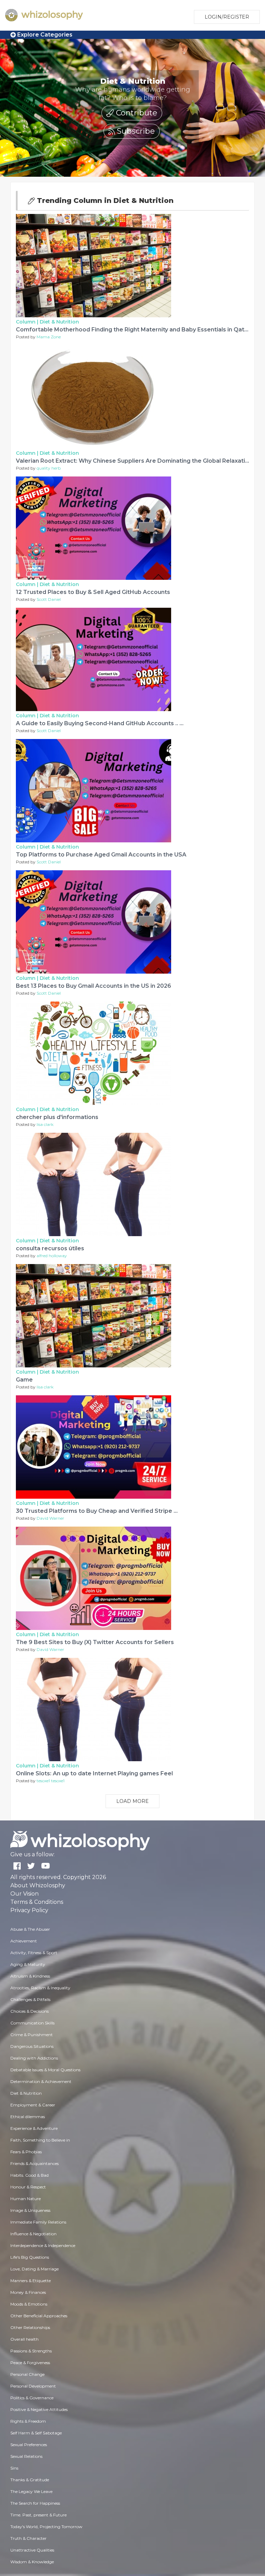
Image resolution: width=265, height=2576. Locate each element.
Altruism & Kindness (30, 1976)
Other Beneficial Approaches (39, 2316)
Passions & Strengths (31, 2351)
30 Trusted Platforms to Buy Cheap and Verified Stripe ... (97, 1511)
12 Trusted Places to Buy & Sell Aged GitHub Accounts (93, 592)
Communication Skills (32, 2023)
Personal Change (27, 2374)
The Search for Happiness (35, 2503)
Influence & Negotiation (33, 2234)
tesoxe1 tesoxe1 (51, 1781)
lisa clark (45, 1124)
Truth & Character (28, 2538)
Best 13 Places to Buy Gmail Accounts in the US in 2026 (94, 986)
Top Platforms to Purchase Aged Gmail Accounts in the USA (101, 855)
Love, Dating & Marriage (35, 2269)
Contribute (136, 113)
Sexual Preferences (29, 2445)
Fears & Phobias (26, 2152)
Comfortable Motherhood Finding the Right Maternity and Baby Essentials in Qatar (133, 330)
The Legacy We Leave (31, 2491)
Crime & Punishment (32, 2035)
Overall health (24, 2339)
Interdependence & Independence (43, 2245)
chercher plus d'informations (57, 1117)
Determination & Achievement (41, 2081)
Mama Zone (49, 337)
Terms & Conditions (37, 1902)
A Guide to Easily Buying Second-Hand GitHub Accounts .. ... (100, 723)
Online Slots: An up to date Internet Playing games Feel (94, 1773)
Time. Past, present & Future (38, 2515)
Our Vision (24, 1894)
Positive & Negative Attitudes (39, 2409)
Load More (132, 1801)
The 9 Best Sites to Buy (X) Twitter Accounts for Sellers (95, 1642)
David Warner (50, 1518)
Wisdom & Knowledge (32, 2562)
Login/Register (227, 17)
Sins (14, 2468)
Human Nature (26, 2199)
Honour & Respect (28, 2187)
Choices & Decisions (30, 2011)
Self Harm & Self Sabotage (36, 2433)
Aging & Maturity (28, 1964)
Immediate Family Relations (38, 2222)
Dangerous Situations (32, 2046)
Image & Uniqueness (30, 2210)
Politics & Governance (32, 2398)
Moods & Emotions (29, 2304)
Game (24, 1380)
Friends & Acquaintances (35, 2163)
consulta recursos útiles (50, 1248)
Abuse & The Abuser (30, 1929)
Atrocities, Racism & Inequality (40, 1988)
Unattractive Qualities (32, 2550)
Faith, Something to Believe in (40, 2140)
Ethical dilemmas (28, 2117)
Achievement (24, 1941)
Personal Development (33, 2386)
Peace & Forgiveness (30, 2363)
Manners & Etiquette (31, 2281)
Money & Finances (28, 2292)
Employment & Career (33, 2105)
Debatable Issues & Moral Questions (45, 2070)
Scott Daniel (49, 599)
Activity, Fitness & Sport (34, 1953)
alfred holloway (52, 1256)
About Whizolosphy (38, 1885)
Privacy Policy (29, 1910)
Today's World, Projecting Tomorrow (46, 2527)
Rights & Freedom (28, 2421)
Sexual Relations (26, 2456)
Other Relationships (30, 2327)
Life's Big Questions (30, 2257)
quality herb (49, 468)
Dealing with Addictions (34, 2058)
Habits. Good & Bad (30, 2175)
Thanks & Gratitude (30, 2480)
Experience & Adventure (34, 2128)
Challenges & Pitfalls (30, 1999)
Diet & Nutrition (59, 322)
